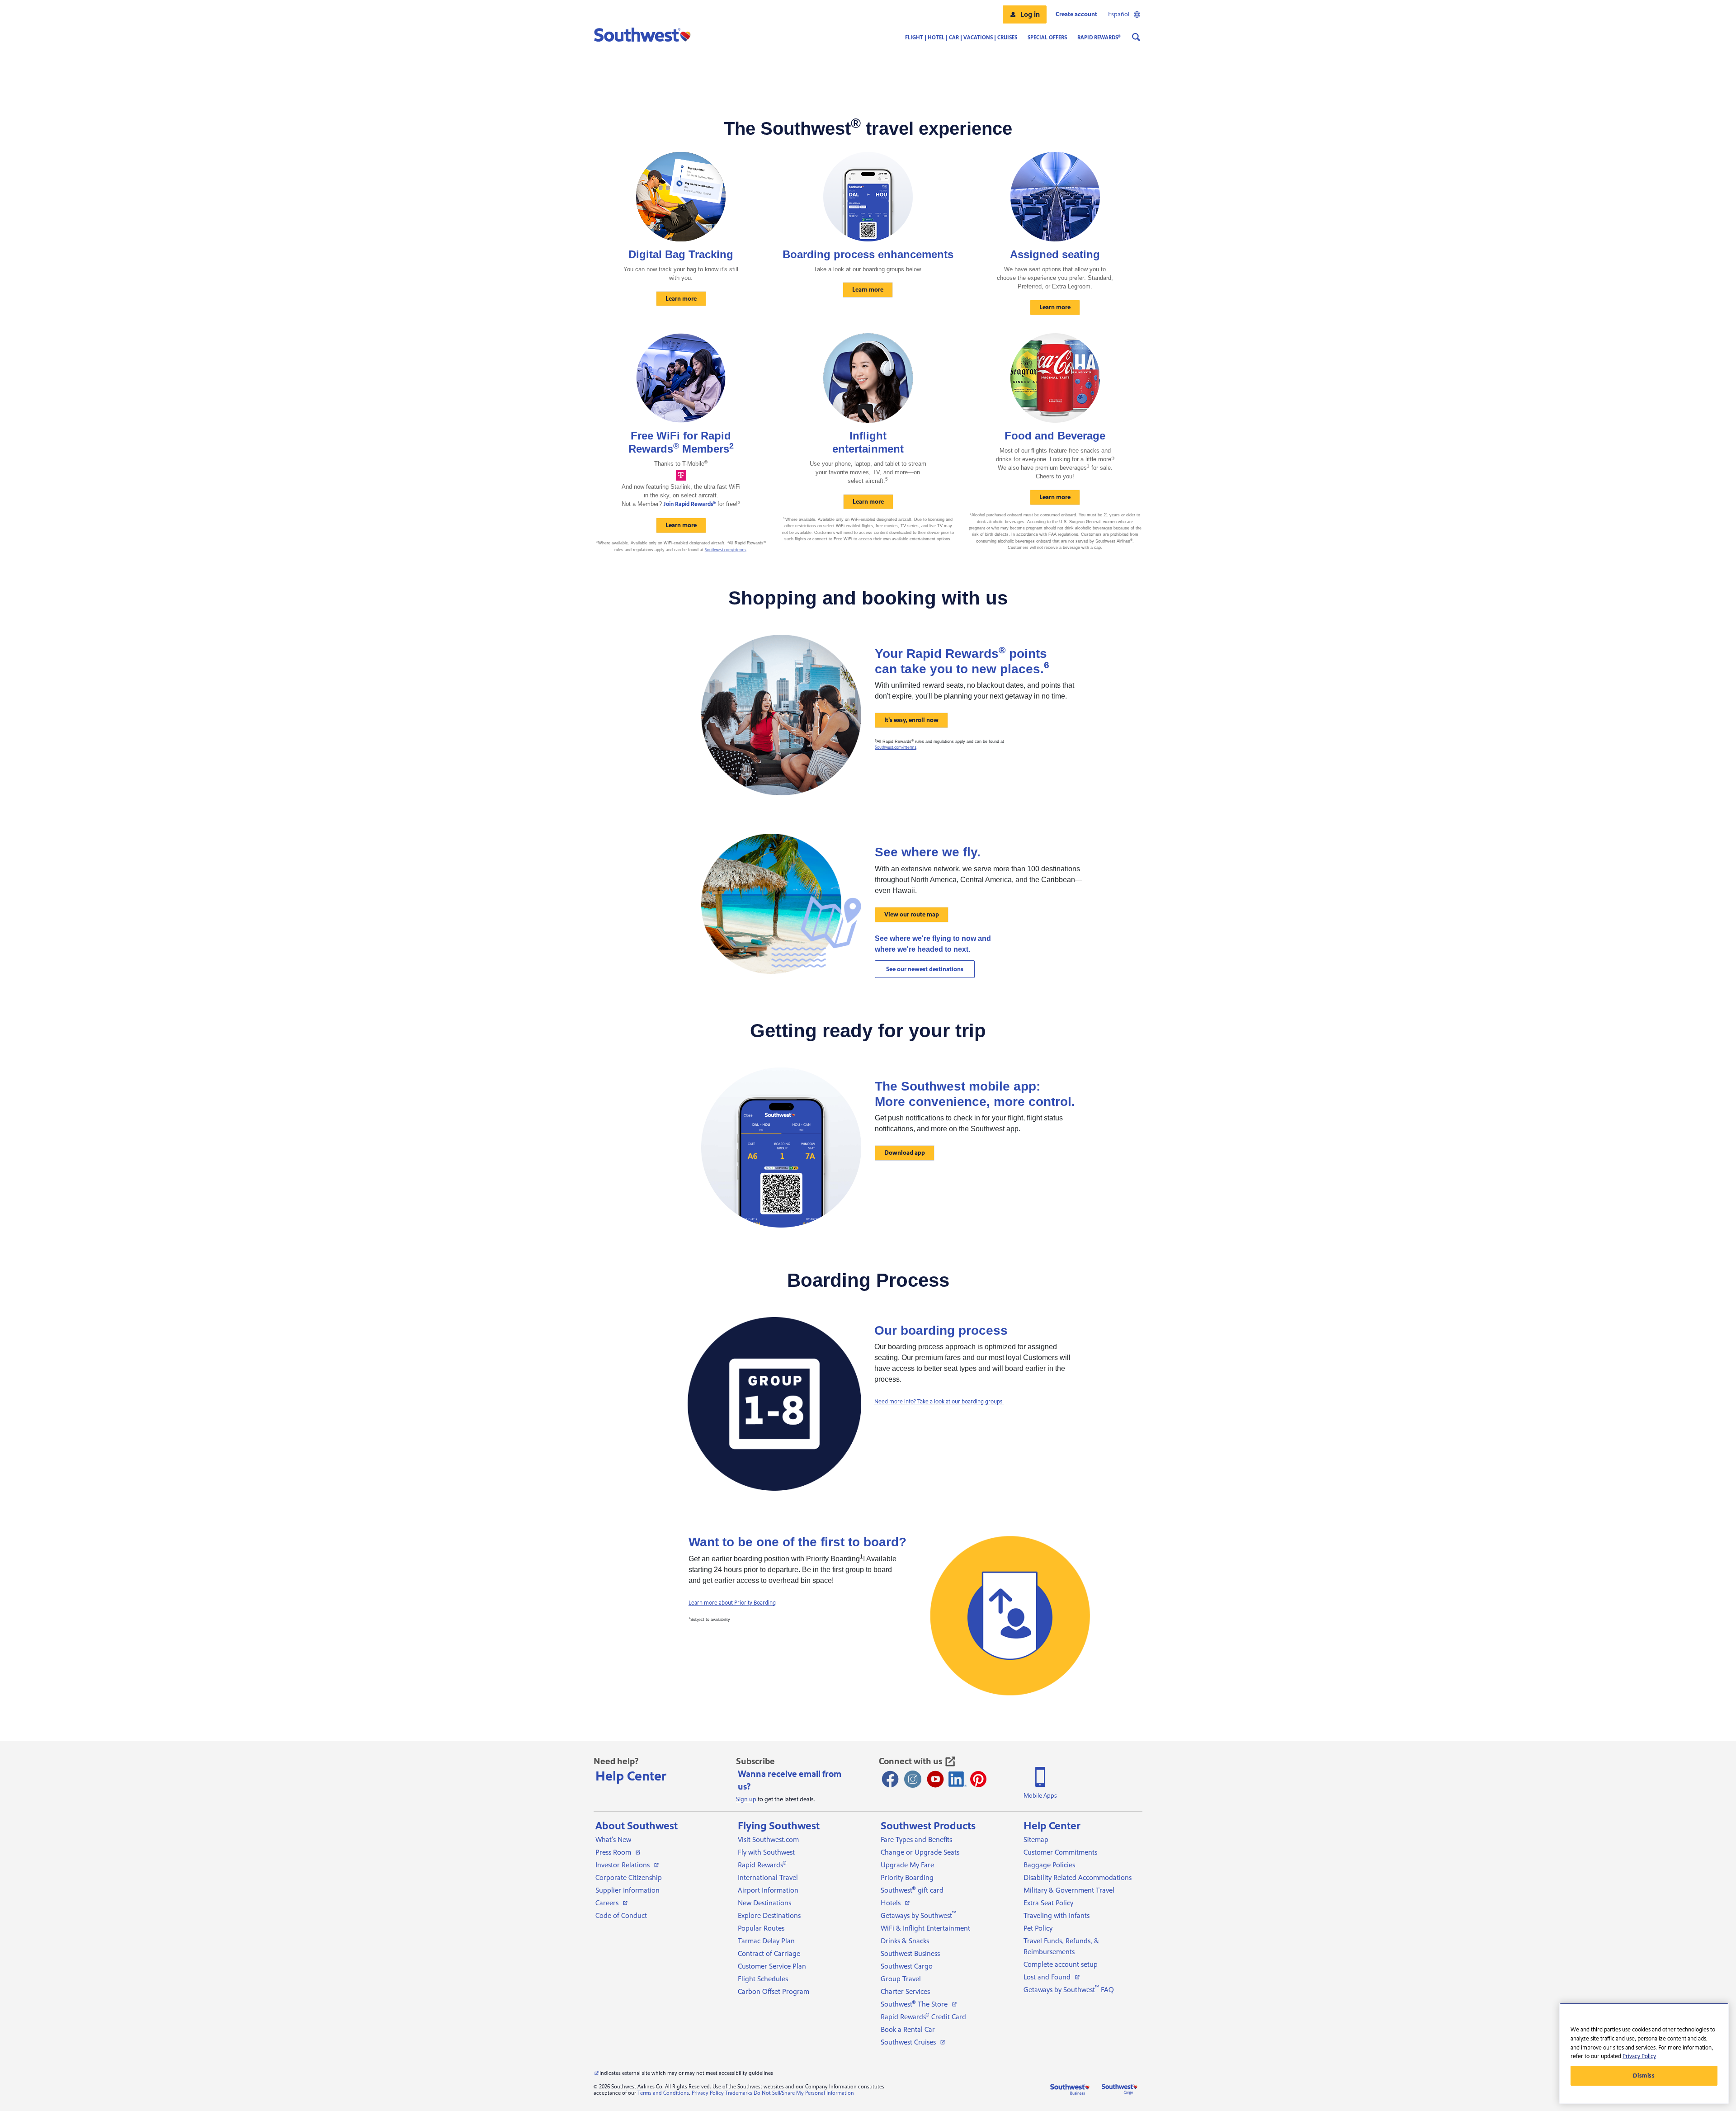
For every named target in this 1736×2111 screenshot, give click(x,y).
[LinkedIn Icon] (958, 1779)
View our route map (912, 915)
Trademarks (739, 2093)
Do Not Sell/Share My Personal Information (804, 2093)
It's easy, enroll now (911, 720)
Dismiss (1644, 2076)
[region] (1644, 2053)
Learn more (681, 299)
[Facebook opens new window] (890, 1779)
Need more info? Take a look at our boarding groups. (939, 1402)
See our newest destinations (925, 969)
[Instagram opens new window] (913, 1779)
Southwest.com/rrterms (726, 550)
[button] (1025, 14)
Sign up (746, 1799)
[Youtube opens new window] (935, 1779)
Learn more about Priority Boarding (732, 1603)
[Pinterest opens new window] (978, 1779)
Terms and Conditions (663, 2093)
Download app (905, 1153)
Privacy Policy (708, 2093)
